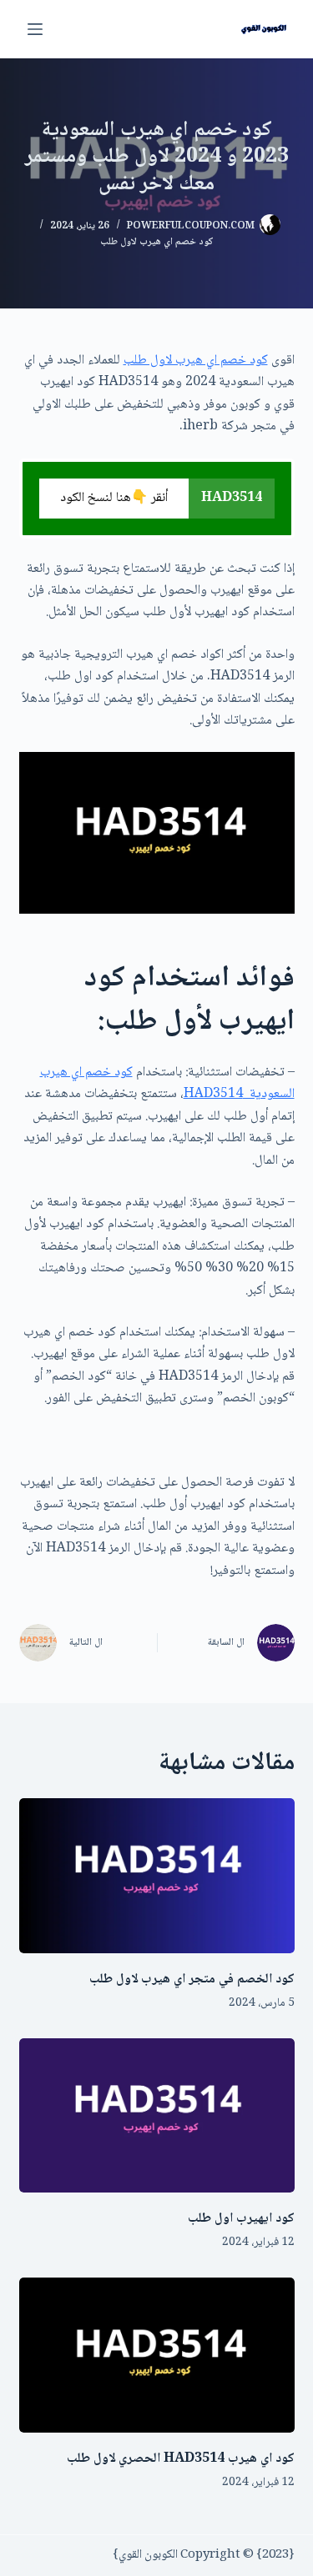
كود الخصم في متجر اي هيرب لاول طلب (192, 1980)
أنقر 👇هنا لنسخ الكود (114, 498)
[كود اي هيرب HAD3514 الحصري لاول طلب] (157, 2355)
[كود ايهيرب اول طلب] (157, 2116)
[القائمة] (35, 29)
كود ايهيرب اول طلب (241, 2219)
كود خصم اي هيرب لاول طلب (157, 242)
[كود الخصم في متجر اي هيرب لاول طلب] (157, 1876)
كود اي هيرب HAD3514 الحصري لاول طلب (181, 2459)
